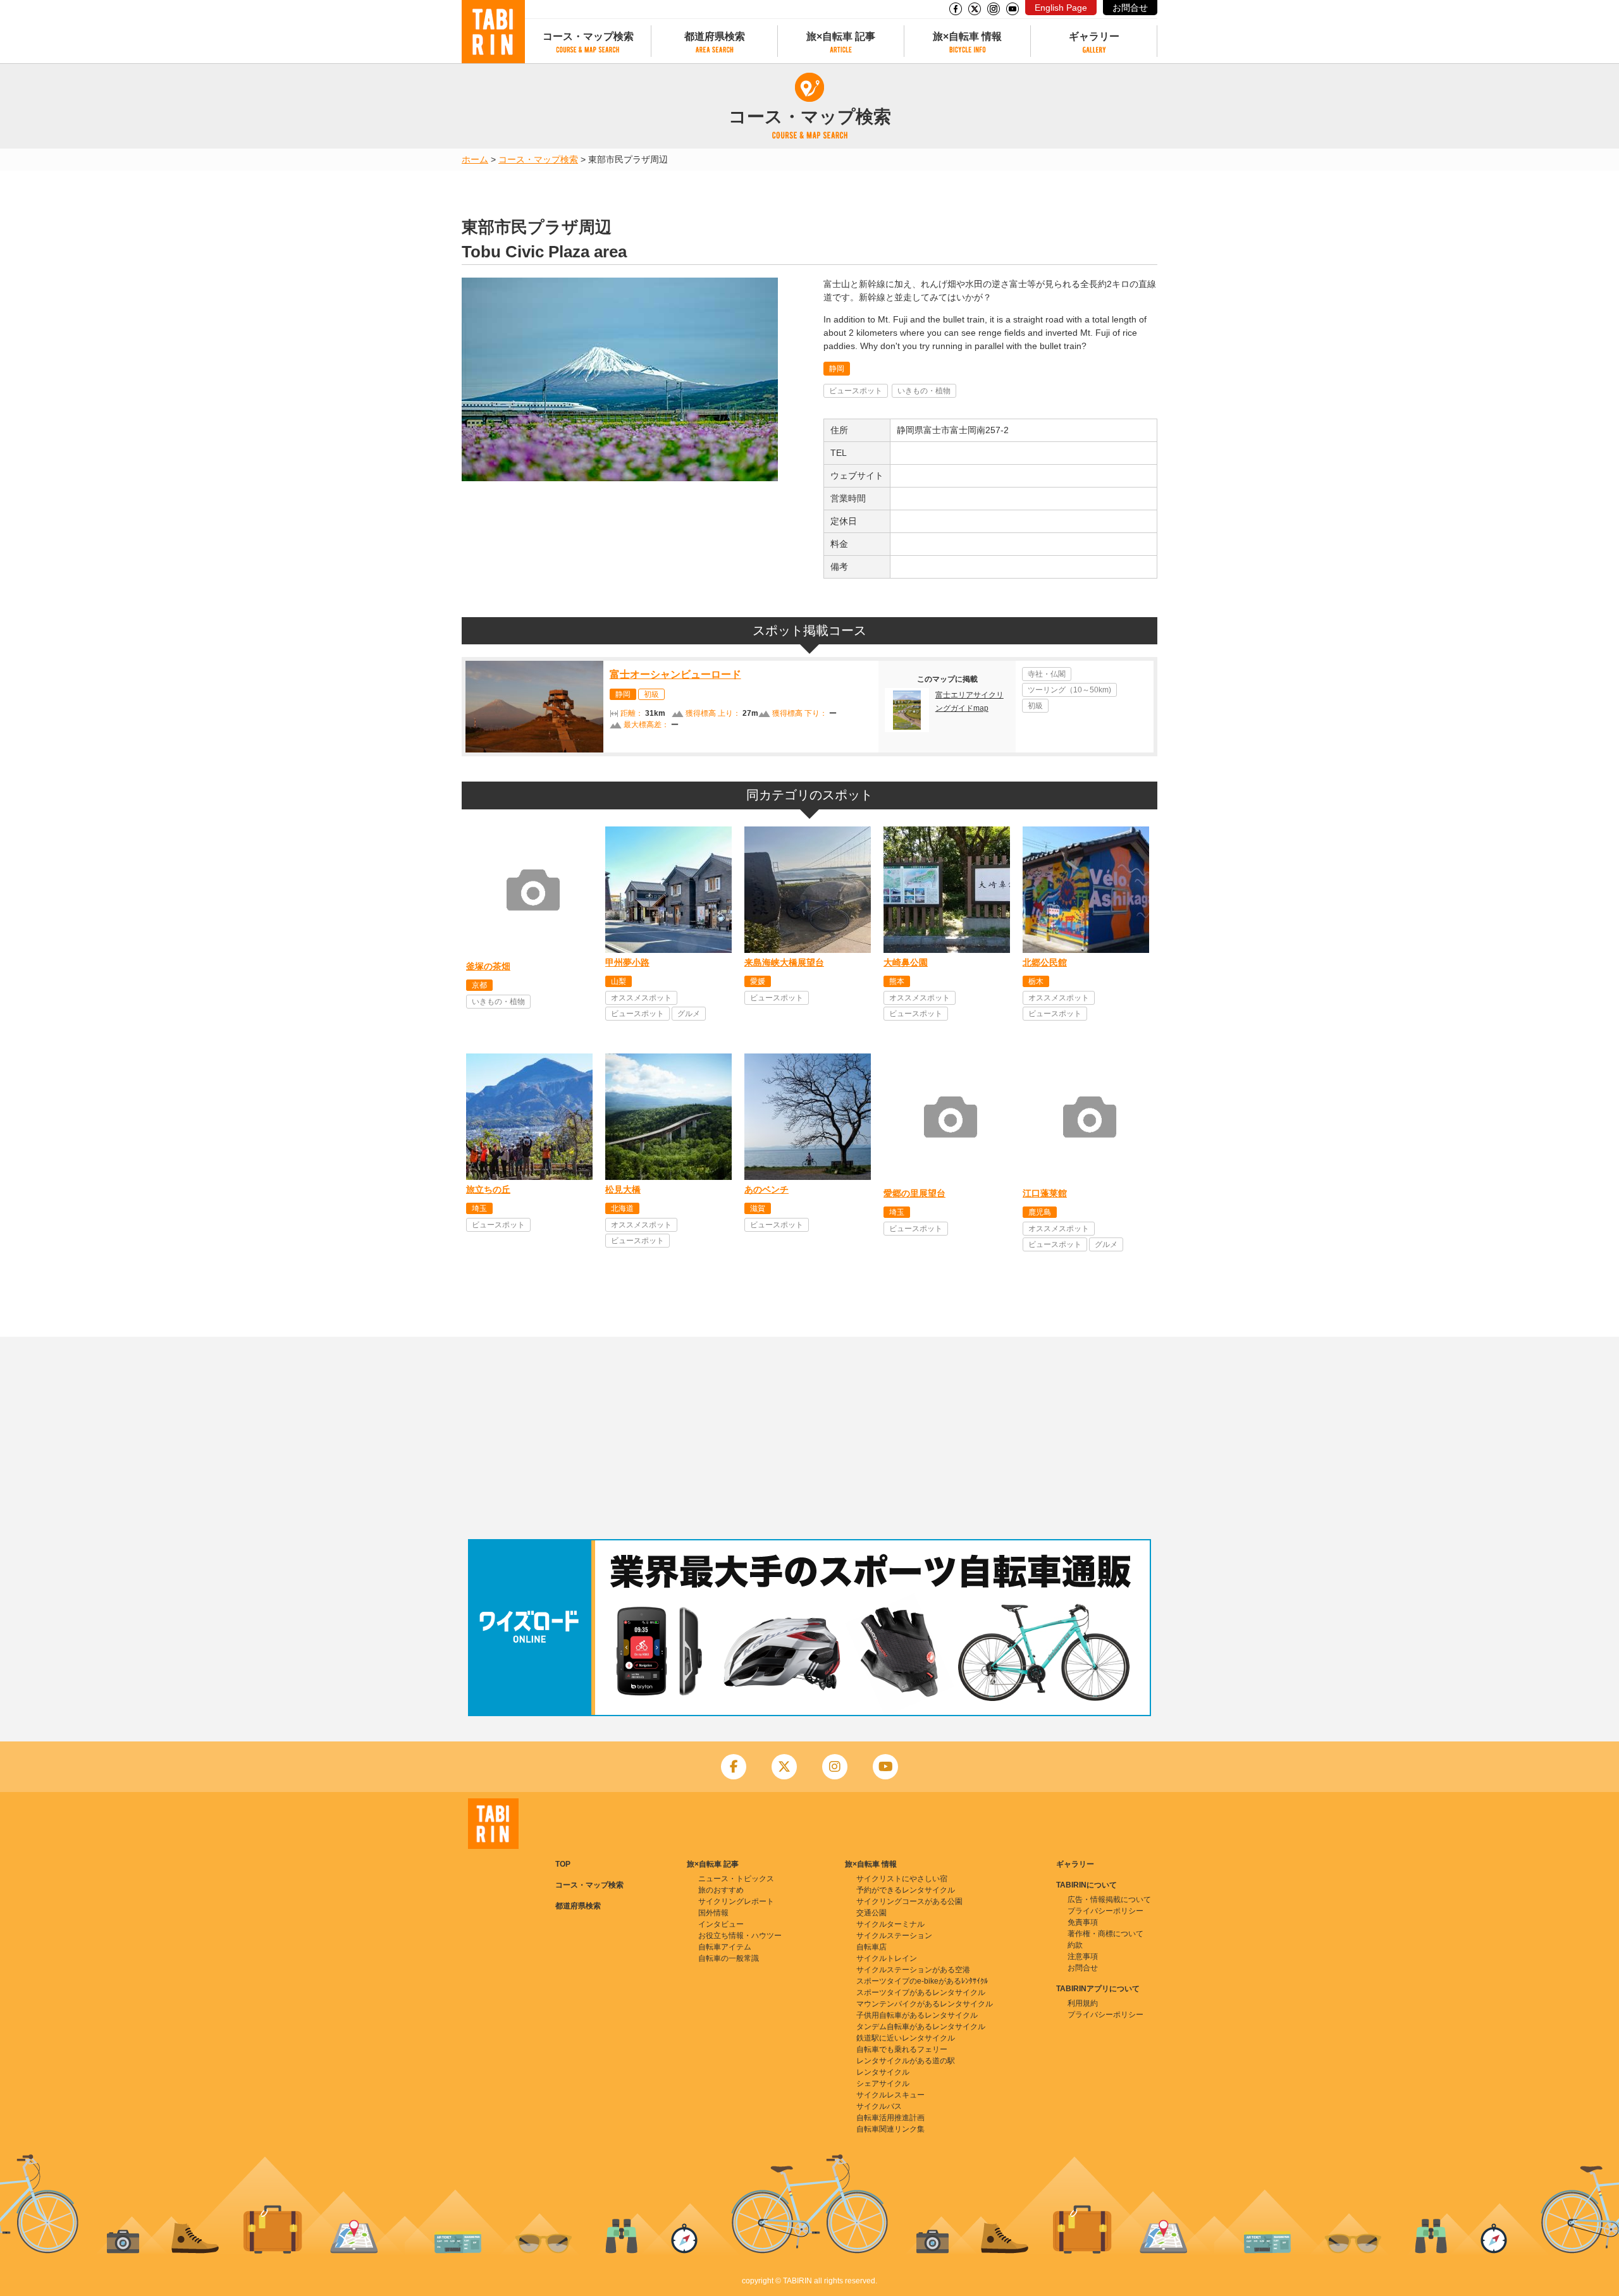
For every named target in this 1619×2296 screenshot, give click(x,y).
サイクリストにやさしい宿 (902, 1879)
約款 (1075, 1945)
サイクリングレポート (736, 1901)
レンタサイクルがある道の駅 (906, 2061)
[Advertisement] (809, 1438)
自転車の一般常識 (729, 1958)
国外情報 (713, 1913)
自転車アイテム (725, 1947)
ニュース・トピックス (736, 1879)
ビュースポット (856, 391)
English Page (1061, 8)
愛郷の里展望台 (914, 1193)
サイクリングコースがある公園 (909, 1901)
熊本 (897, 981)
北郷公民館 (1045, 962)
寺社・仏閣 (1047, 674)
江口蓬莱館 (1045, 1193)
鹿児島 (1040, 1212)
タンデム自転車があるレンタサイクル (921, 2027)
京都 (479, 985)
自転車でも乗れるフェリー (902, 2049)
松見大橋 (623, 1189)
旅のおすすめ (721, 1890)
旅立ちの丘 (488, 1189)
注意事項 (1083, 1956)
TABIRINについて (1087, 1885)
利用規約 (1083, 2003)
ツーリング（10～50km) (1069, 690)
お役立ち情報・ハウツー (740, 1936)
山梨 (619, 981)
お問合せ (1130, 8)
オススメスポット (641, 998)
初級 (651, 694)
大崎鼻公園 (906, 962)
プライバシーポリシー (1105, 1911)
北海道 (622, 1208)
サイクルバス (879, 2106)
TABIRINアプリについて (1098, 1989)
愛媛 (758, 981)
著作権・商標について (1105, 1934)
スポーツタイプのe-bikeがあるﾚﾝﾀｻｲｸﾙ (922, 1981)
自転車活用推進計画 (890, 2118)
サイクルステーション (894, 1936)
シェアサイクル (883, 2084)
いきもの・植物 (924, 391)
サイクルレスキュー (890, 2095)
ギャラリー (1094, 36)
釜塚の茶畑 (488, 966)
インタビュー (721, 1924)
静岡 (837, 369)
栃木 (1036, 981)
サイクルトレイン (887, 1958)
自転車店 (871, 1947)
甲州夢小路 (627, 962)
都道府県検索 (715, 36)
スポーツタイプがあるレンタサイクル (921, 1992)
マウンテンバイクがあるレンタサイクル (925, 2004)
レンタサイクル (883, 2072)
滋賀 (758, 1208)
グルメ (689, 1014)
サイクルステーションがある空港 (913, 1970)
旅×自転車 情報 (967, 36)
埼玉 (479, 1208)
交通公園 (871, 1913)
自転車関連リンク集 (890, 2129)
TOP (563, 1864)
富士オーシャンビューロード (675, 674)
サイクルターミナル (890, 1924)
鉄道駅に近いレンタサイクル (906, 2038)
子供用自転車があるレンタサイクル (917, 2015)
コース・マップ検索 (588, 36)
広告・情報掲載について (1109, 1900)
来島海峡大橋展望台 (784, 962)
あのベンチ (766, 1189)
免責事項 (1083, 1922)
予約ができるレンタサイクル (906, 1890)
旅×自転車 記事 (841, 36)
